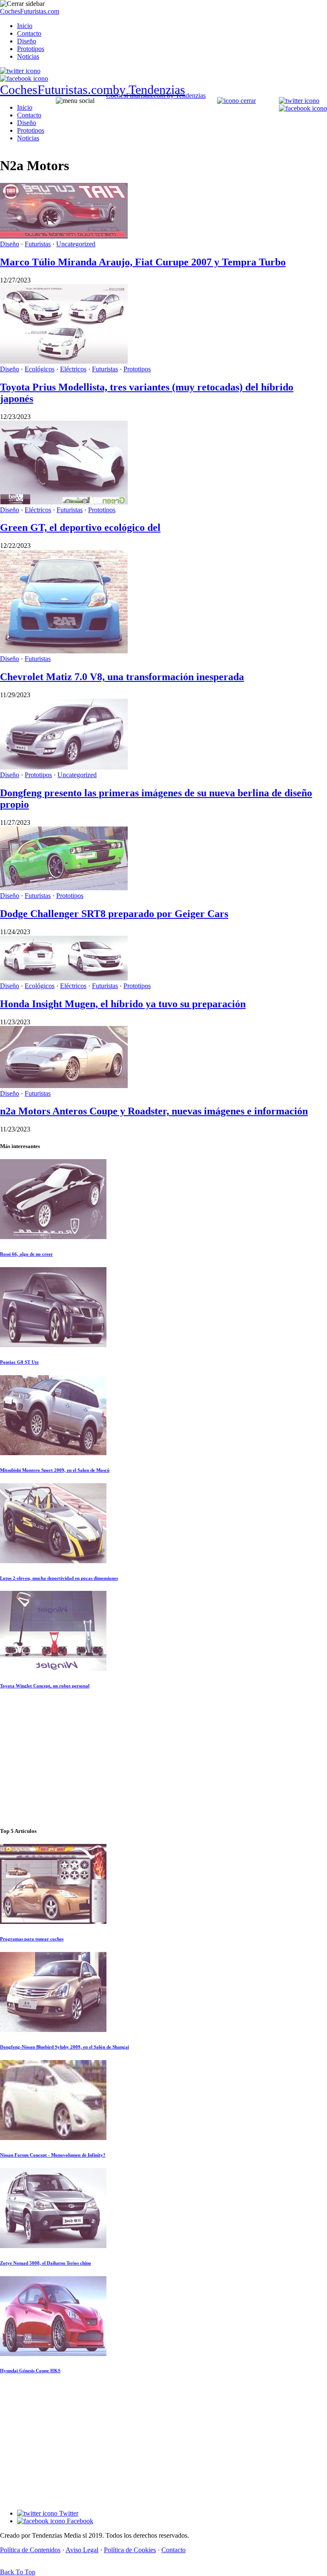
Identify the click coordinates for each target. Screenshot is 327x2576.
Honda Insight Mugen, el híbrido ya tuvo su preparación (123, 1004)
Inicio (25, 26)
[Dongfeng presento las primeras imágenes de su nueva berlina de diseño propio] (64, 767)
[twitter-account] (20, 71)
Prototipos (31, 49)
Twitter (68, 2513)
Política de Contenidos (30, 2550)
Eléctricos (73, 369)
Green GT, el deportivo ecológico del (80, 527)
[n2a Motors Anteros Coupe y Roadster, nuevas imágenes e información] (64, 1086)
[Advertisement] (163, 1758)
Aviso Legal (82, 2550)
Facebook (79, 2521)
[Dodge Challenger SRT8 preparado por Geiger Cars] (64, 888)
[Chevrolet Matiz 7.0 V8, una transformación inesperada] (64, 651)
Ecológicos (40, 369)
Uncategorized (76, 244)
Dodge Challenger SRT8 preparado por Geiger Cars (114, 914)
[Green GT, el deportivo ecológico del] (64, 502)
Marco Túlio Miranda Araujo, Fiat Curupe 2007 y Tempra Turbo (143, 262)
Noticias (28, 56)
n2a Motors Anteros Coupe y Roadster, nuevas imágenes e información (154, 1111)
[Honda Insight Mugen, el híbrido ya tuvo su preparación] (64, 978)
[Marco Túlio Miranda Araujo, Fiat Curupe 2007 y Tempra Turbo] (64, 236)
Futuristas (38, 244)
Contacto (29, 33)
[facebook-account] (24, 78)
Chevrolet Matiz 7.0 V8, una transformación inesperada (122, 677)
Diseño (27, 41)
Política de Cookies (130, 2550)
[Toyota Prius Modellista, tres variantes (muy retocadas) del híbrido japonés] (64, 361)
